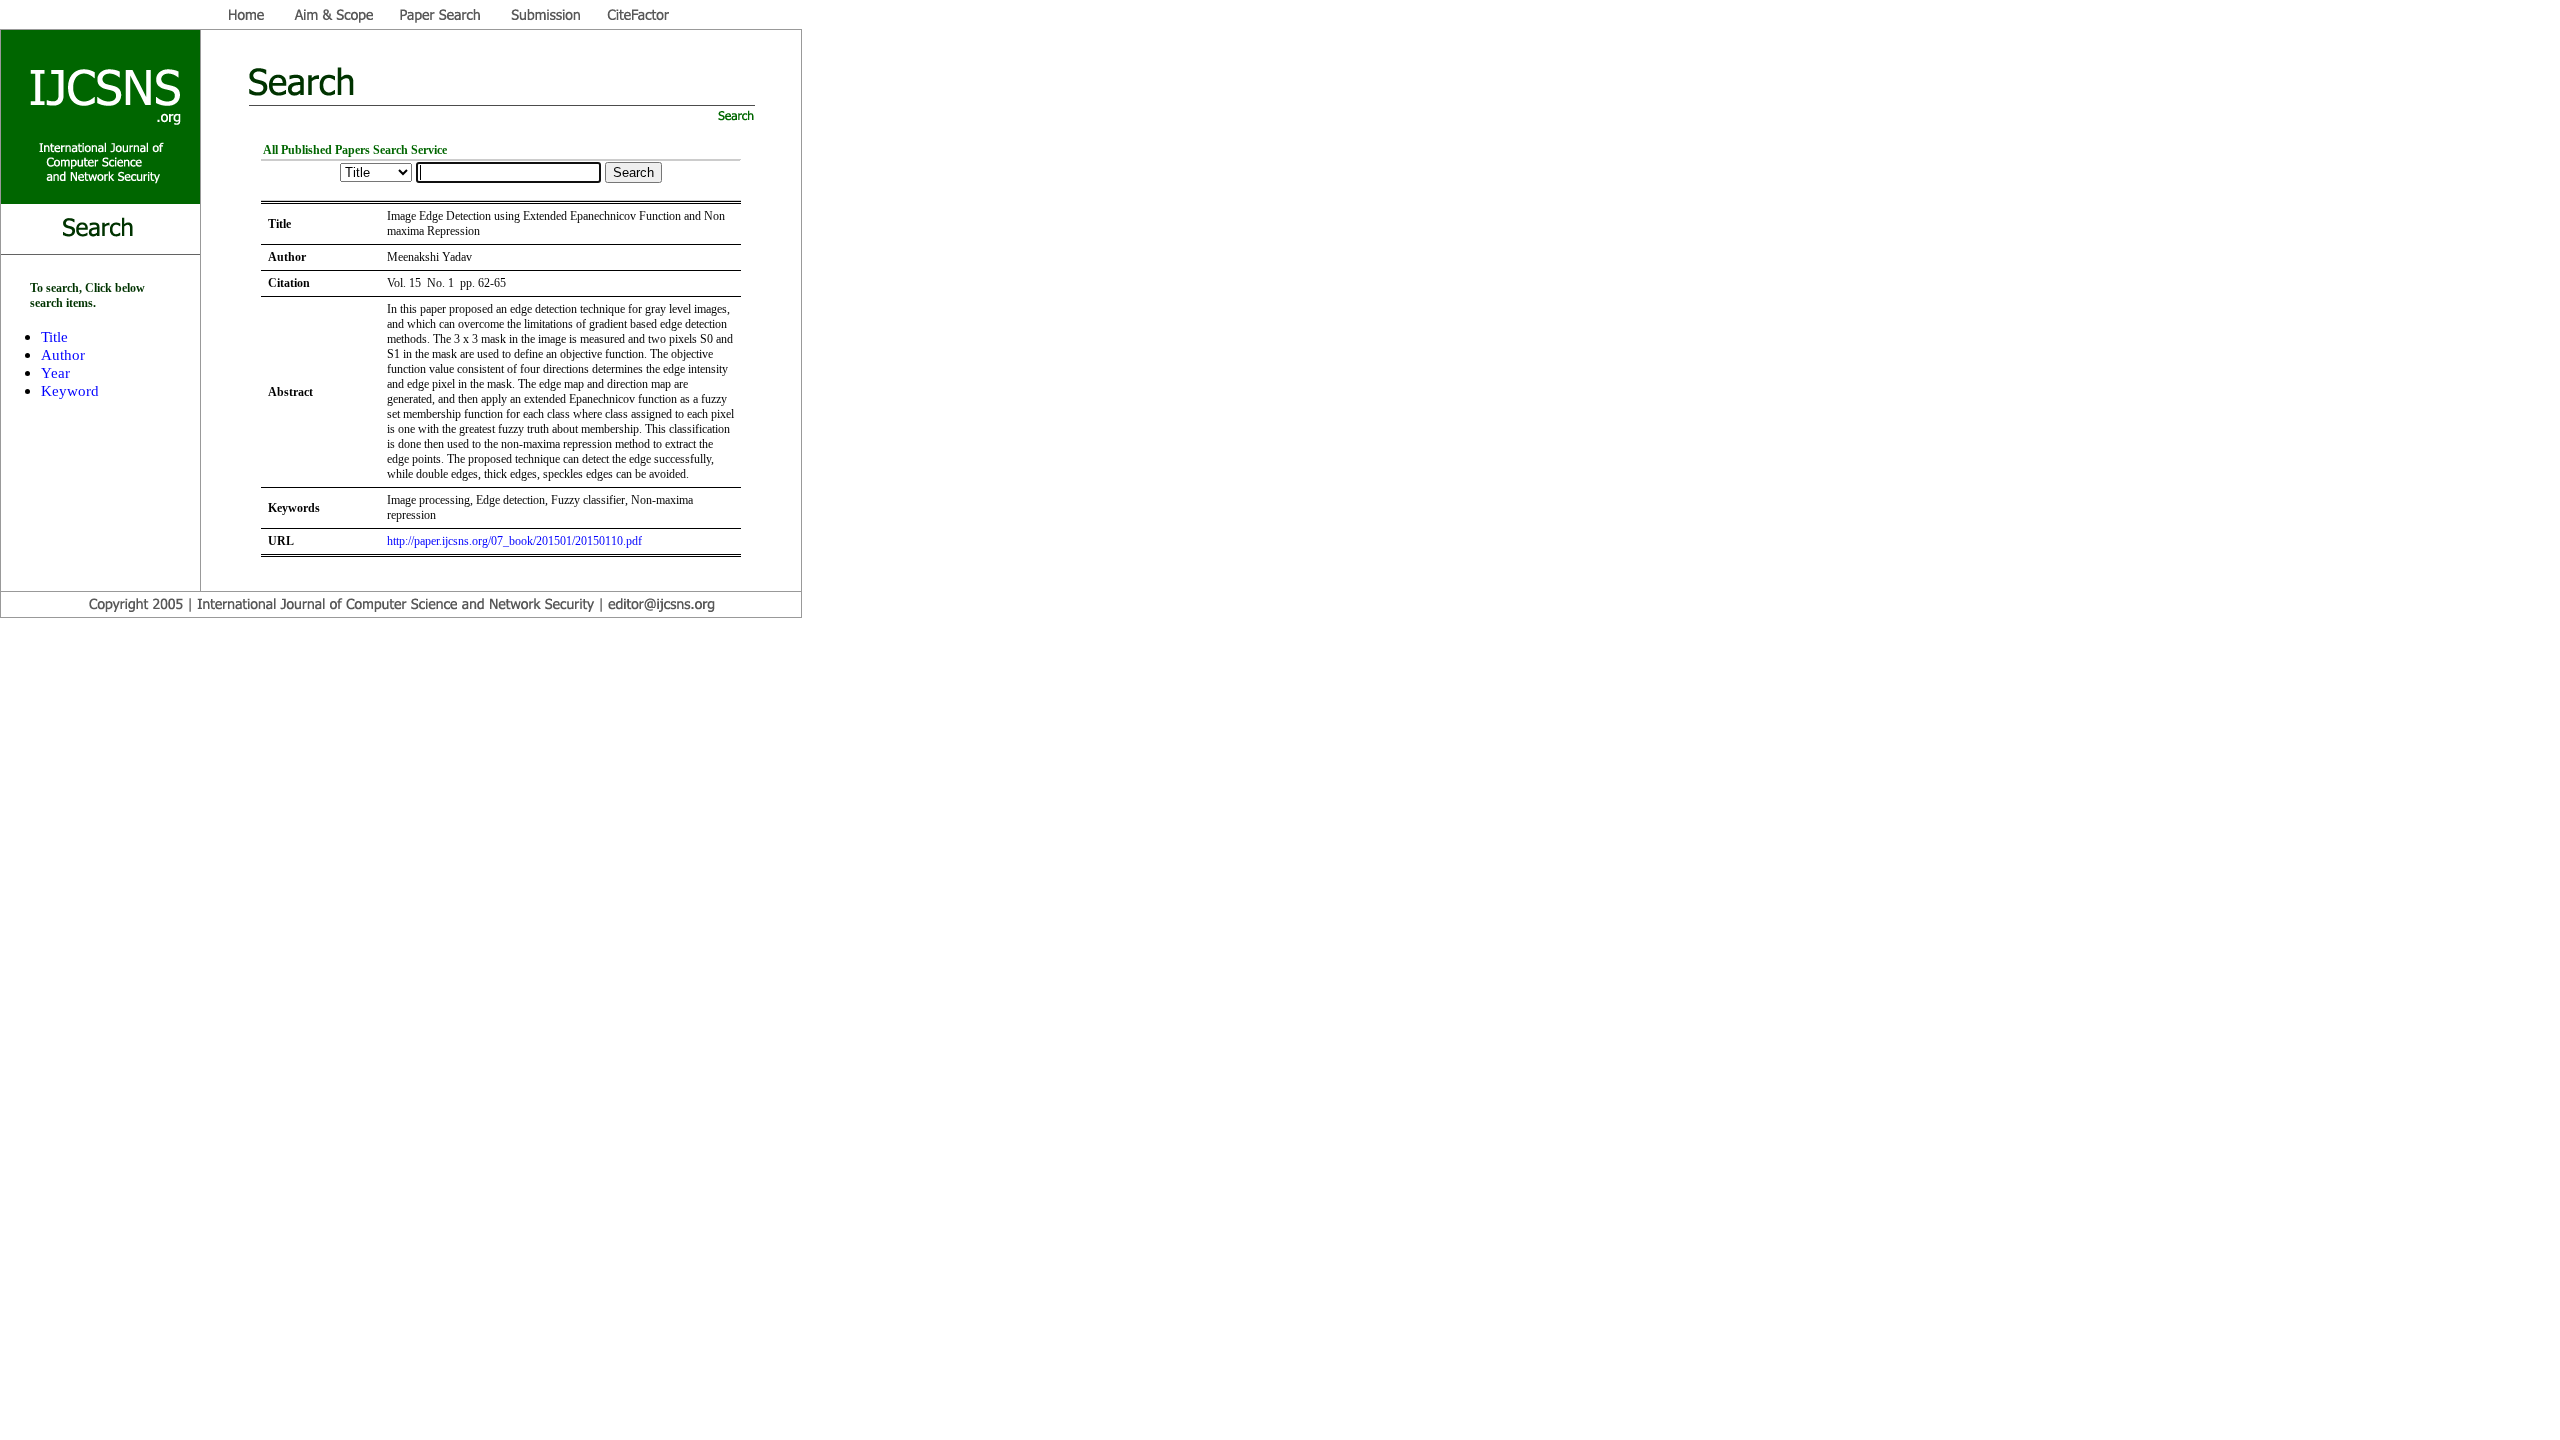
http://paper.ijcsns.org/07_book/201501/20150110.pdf (514, 541)
